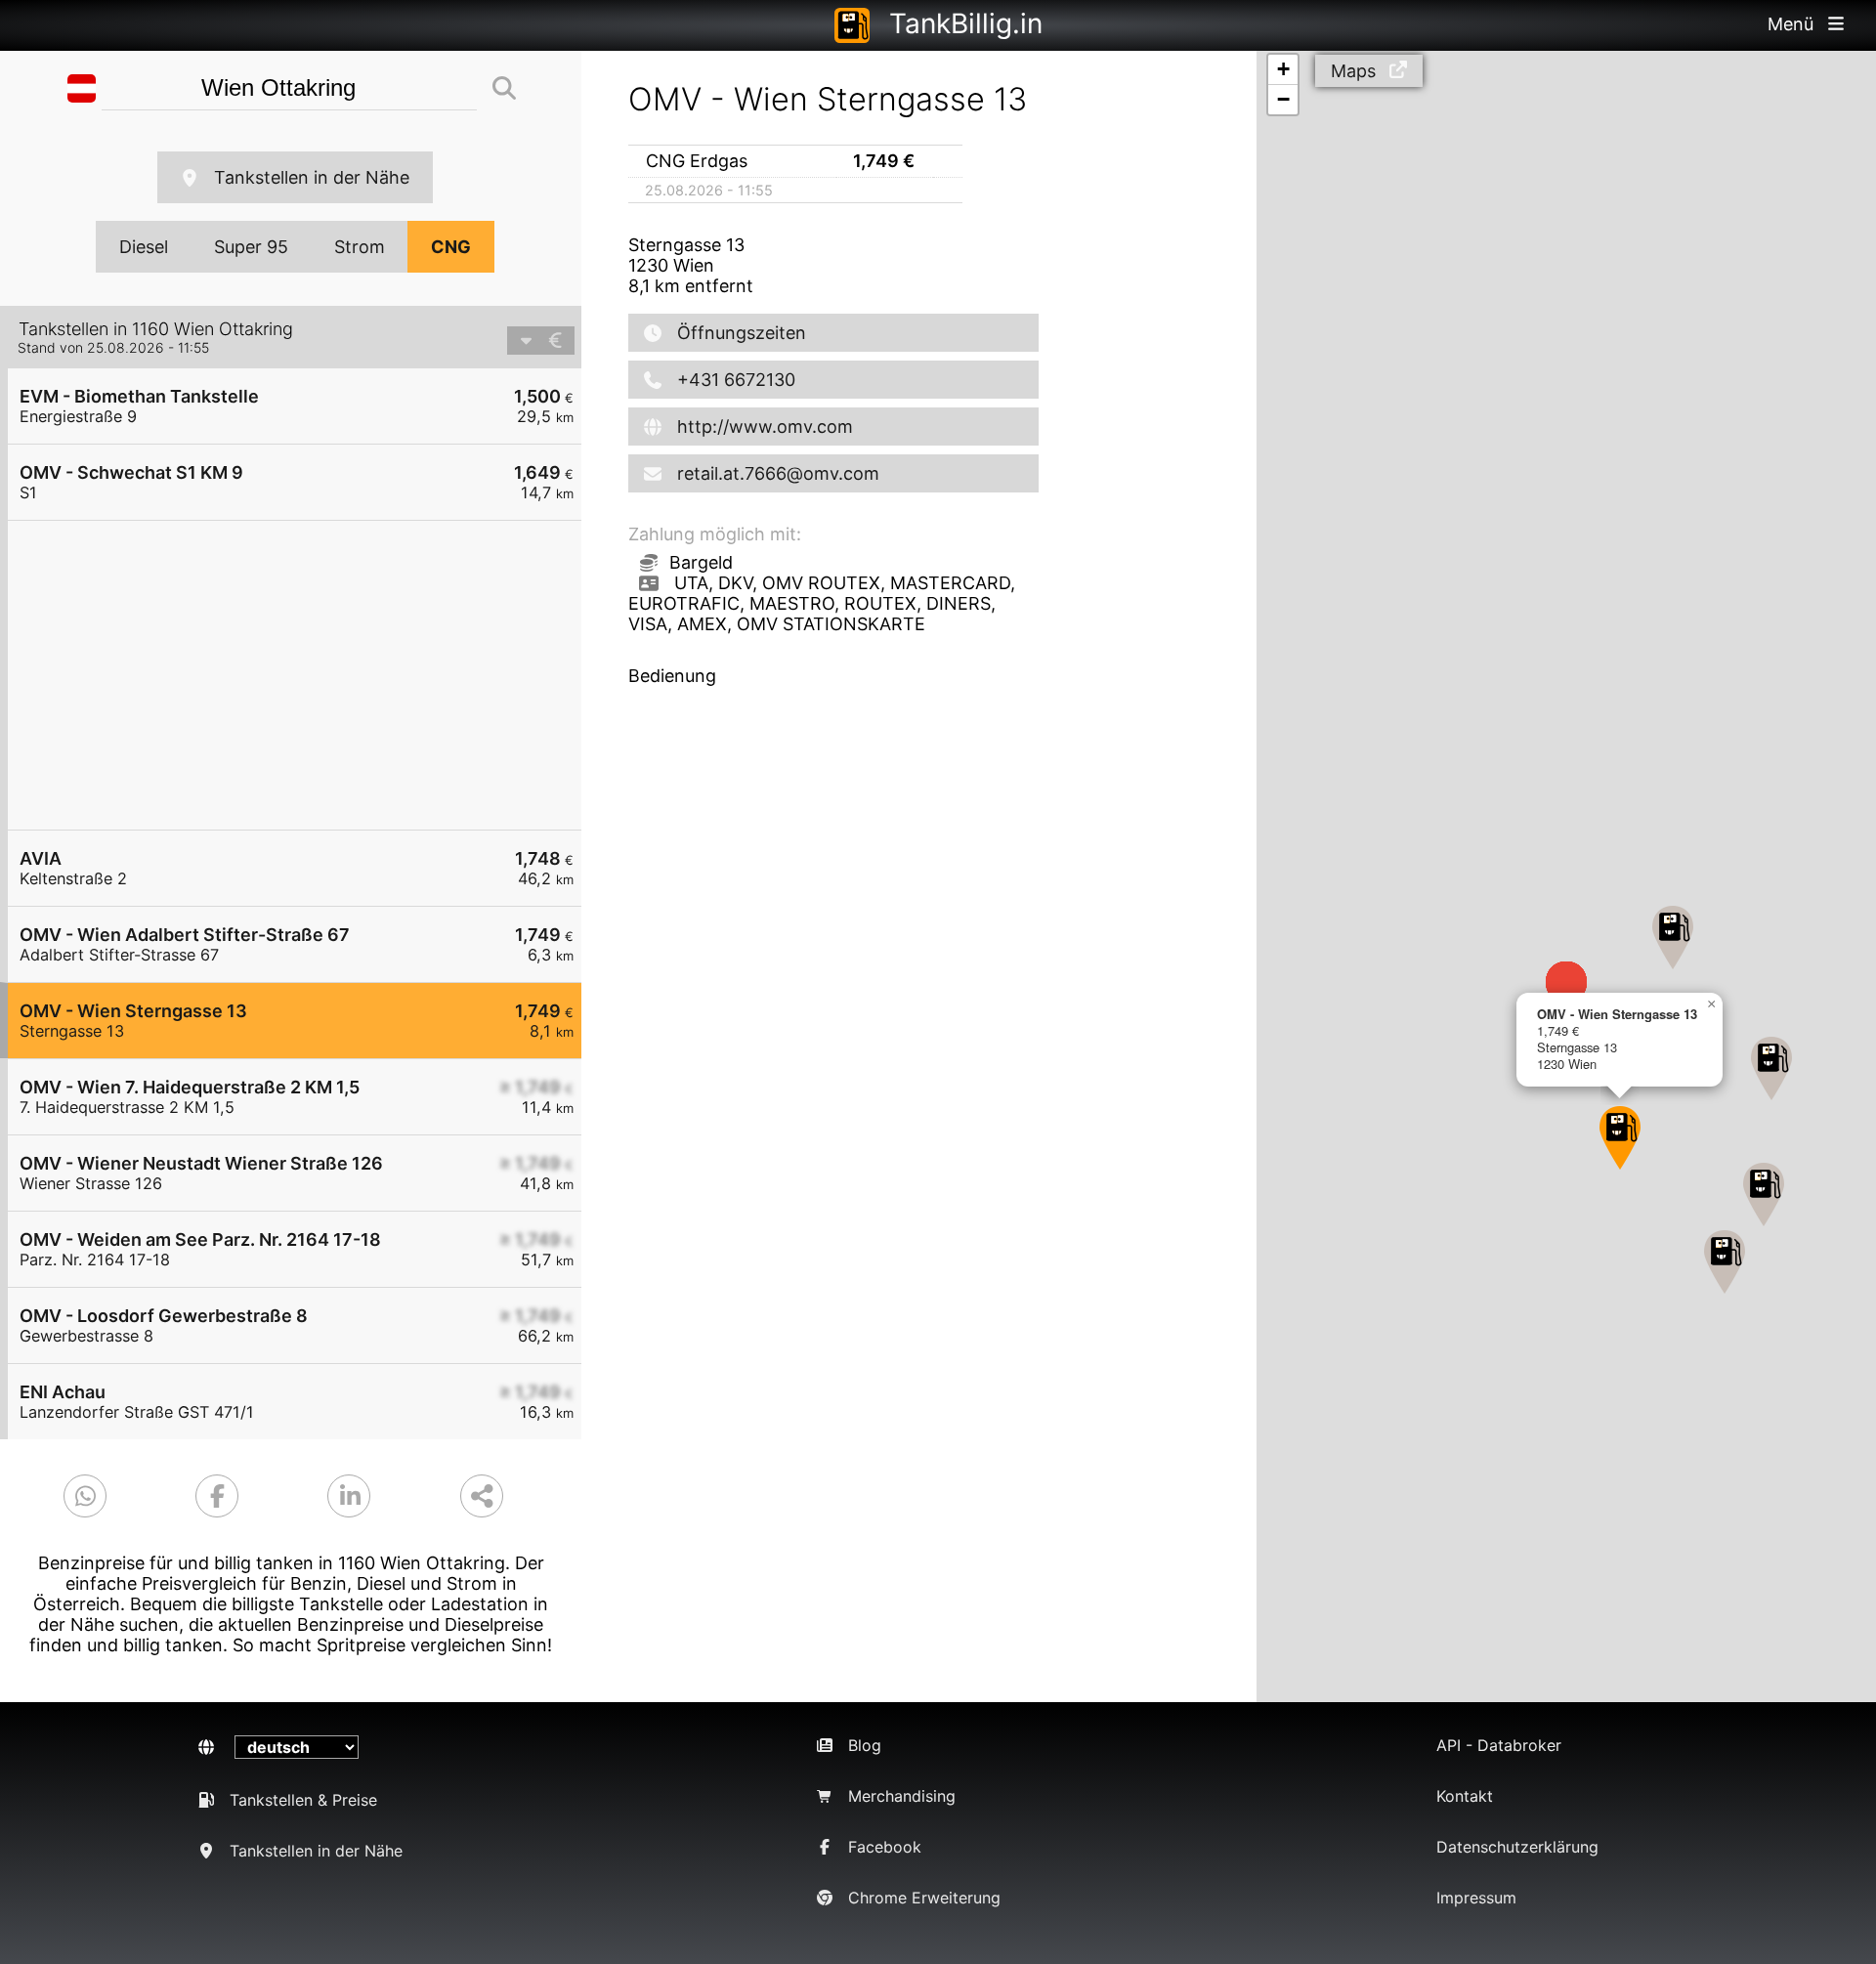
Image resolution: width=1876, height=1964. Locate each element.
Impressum (1476, 1898)
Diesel (144, 247)
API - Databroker (1499, 1745)
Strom (360, 247)
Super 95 (251, 247)
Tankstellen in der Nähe (312, 177)
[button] (1764, 1195)
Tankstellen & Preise (303, 1800)
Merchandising (902, 1796)
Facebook (885, 1847)
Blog (865, 1745)
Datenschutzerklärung (1517, 1847)
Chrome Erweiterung (924, 1898)
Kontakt (1465, 1796)
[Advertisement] (304, 675)
